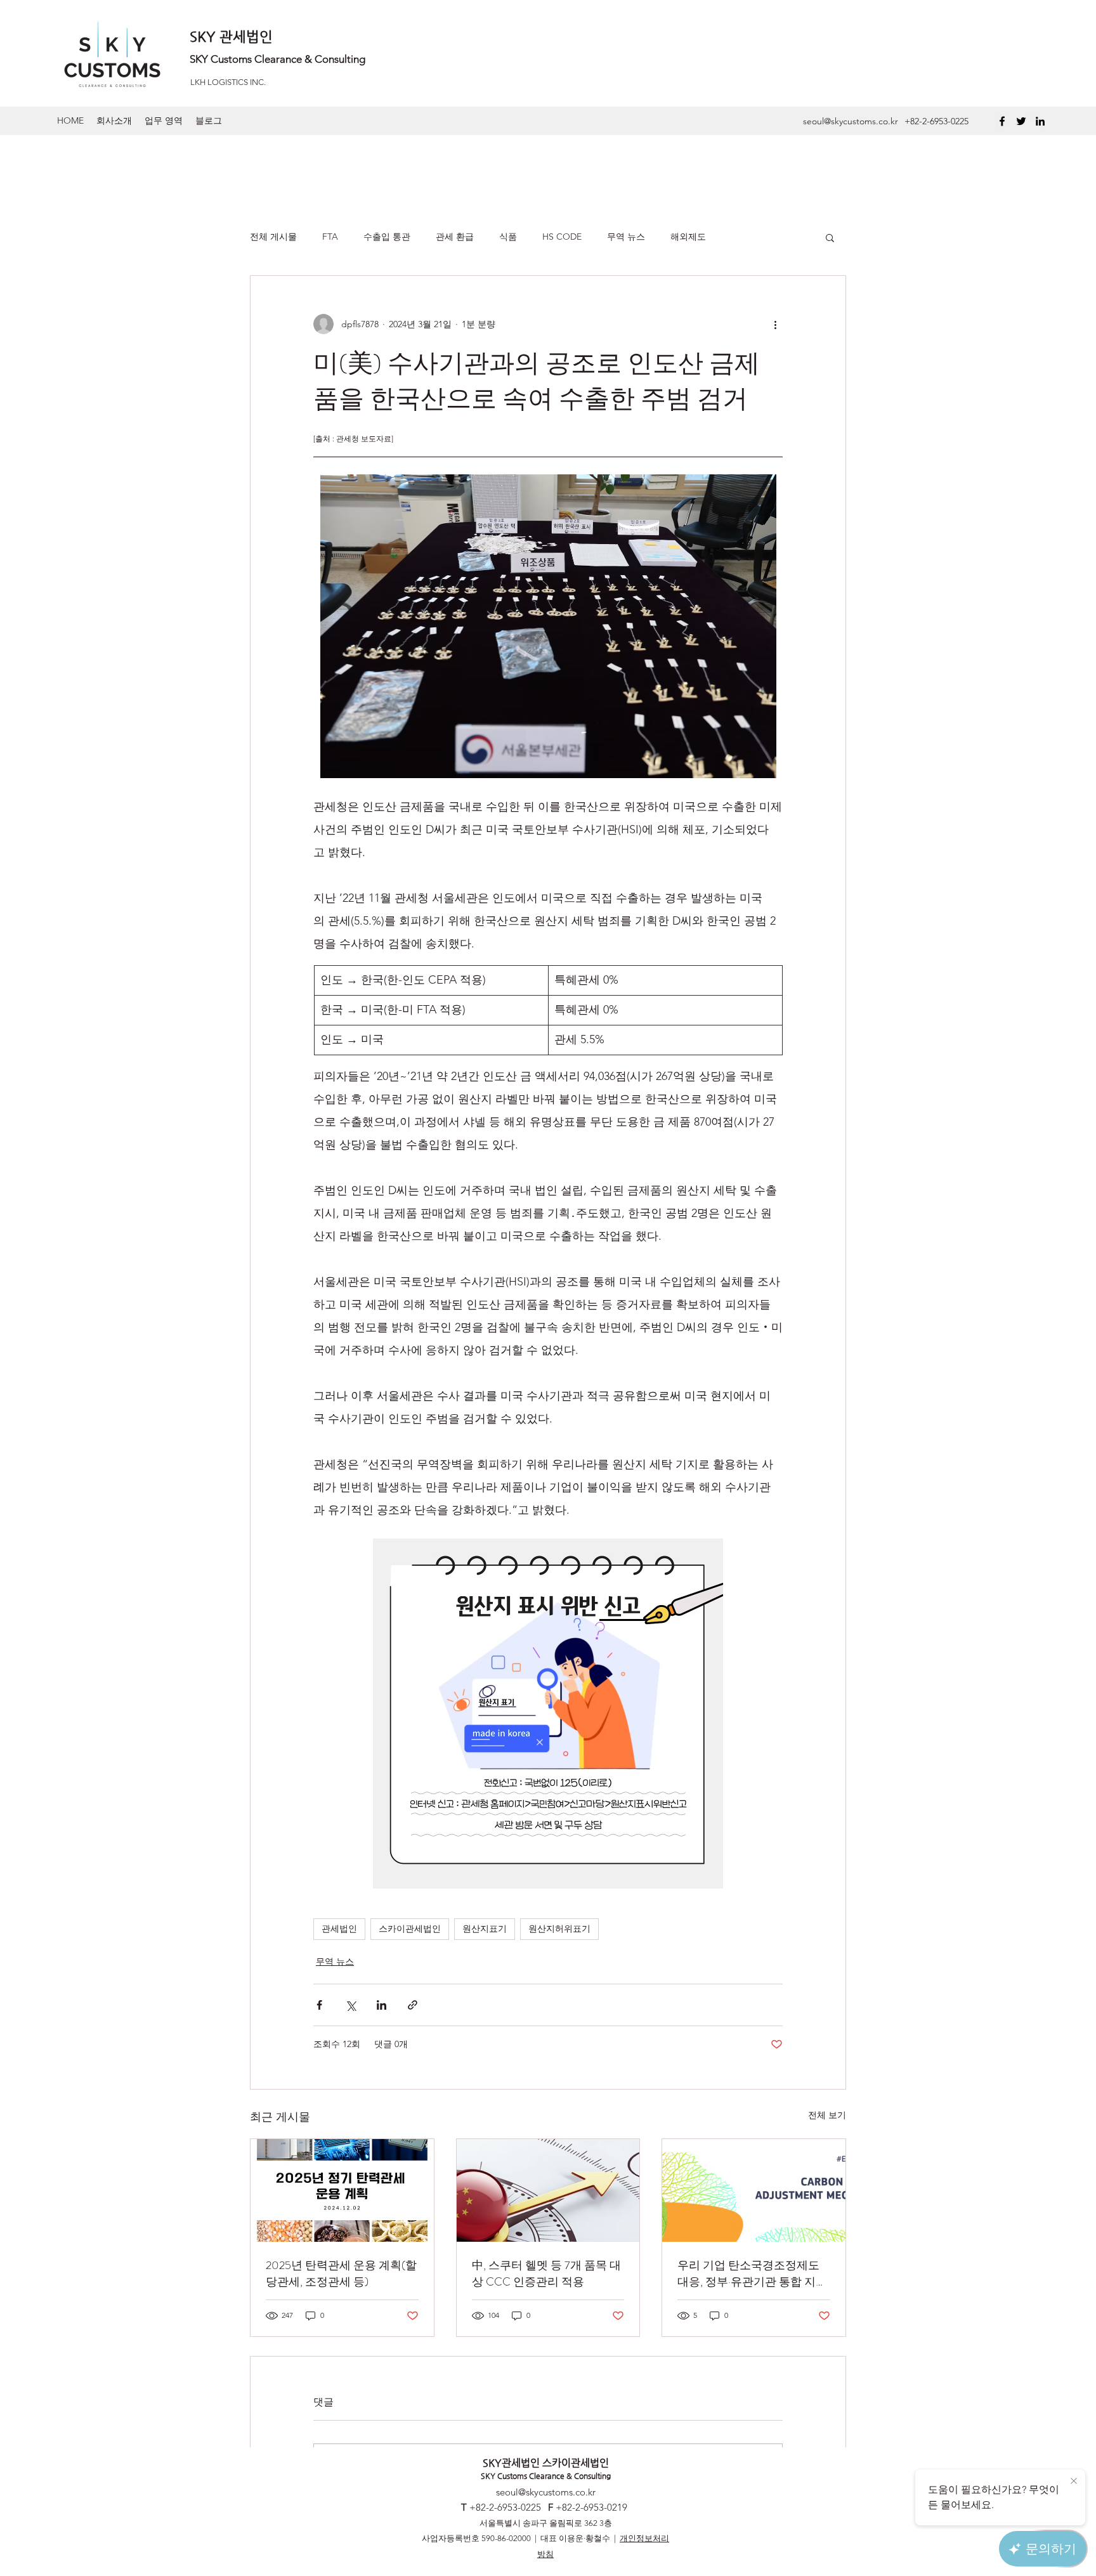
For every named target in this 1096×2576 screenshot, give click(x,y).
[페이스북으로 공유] (319, 2005)
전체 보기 (827, 2115)
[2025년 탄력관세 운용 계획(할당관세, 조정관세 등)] (342, 2190)
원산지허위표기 (559, 1929)
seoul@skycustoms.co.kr (851, 121)
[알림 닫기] (1074, 2482)
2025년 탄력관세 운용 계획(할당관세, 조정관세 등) (341, 2274)
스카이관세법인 (410, 1929)
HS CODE (562, 237)
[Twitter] (1021, 121)
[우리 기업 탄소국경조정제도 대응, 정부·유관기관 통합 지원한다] (754, 2190)
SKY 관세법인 (231, 36)
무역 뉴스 (626, 237)
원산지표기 (485, 1929)
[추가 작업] (775, 324)
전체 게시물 (273, 237)
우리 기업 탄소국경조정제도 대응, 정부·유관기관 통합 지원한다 (752, 2274)
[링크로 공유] (413, 2005)
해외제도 (688, 237)
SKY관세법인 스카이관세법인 (546, 2463)
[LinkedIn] (1040, 121)
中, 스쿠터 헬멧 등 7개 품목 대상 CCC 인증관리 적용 (546, 2274)
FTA (330, 237)
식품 (508, 237)
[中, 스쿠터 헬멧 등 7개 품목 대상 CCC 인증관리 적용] (548, 2190)
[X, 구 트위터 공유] (350, 2005)
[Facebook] (1002, 121)
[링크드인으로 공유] (382, 2005)
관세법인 (339, 1929)
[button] (830, 237)
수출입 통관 (387, 237)
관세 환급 (455, 237)
